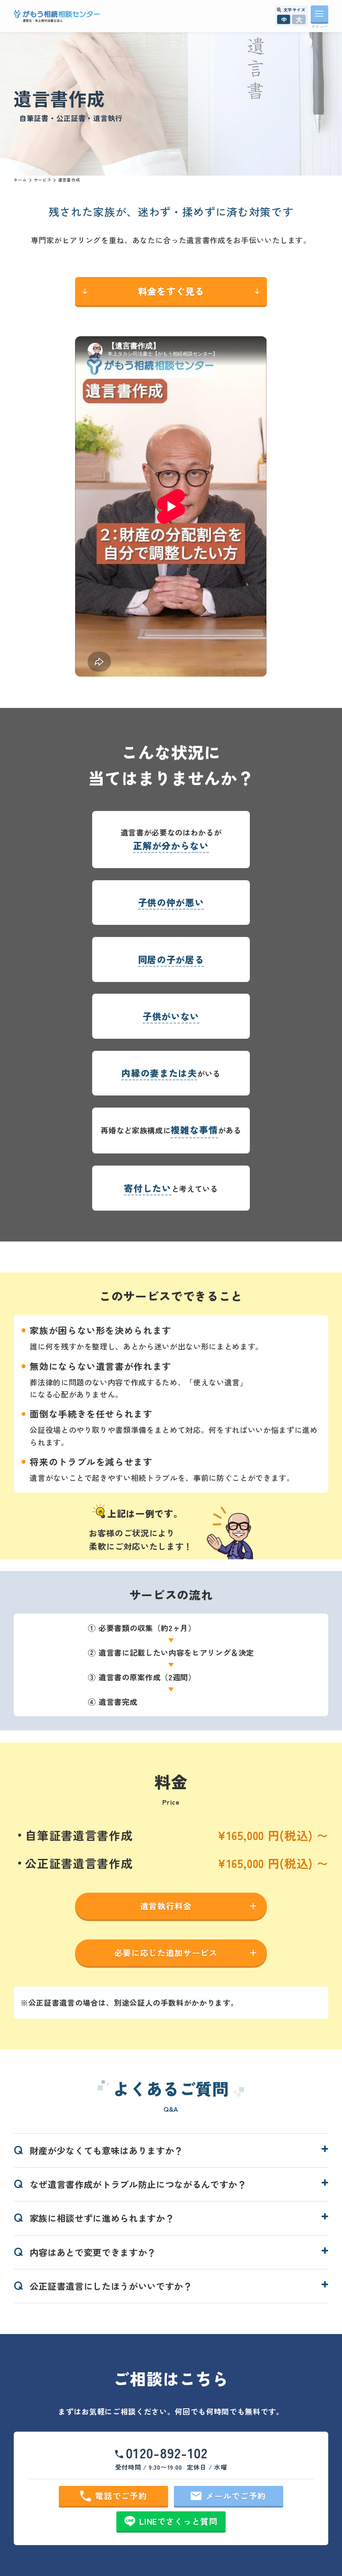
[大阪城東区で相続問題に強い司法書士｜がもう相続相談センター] (57, 16)
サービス (43, 180)
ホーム (20, 180)
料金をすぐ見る (171, 291)
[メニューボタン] (320, 14)
